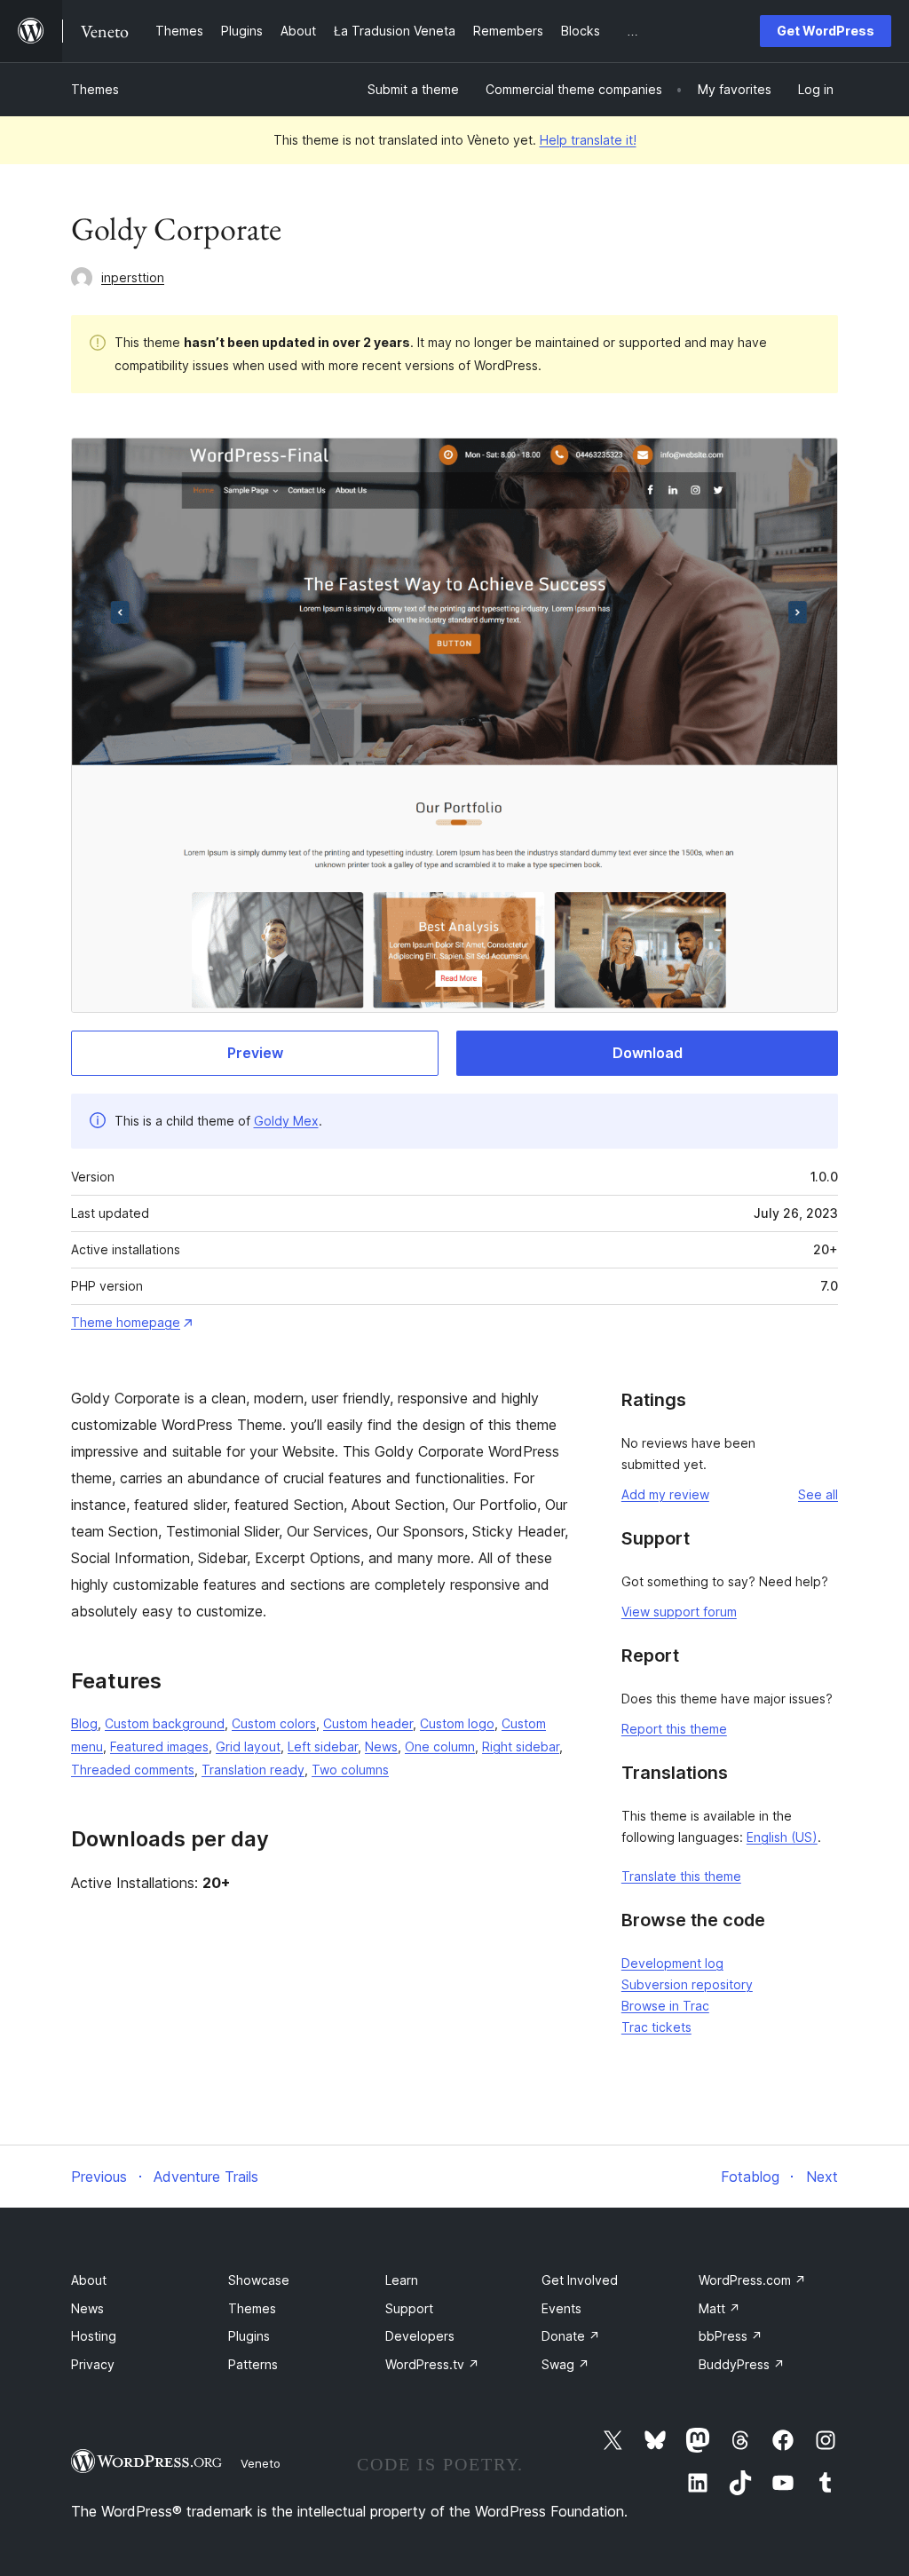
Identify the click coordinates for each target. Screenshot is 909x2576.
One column (440, 1746)
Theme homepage (126, 1322)
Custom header (368, 1723)
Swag (565, 2364)
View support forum (679, 1612)
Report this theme (674, 1729)
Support (409, 2308)
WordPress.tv (432, 2364)
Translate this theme (681, 1876)
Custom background (165, 1723)
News (381, 1746)
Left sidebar (323, 1746)
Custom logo (457, 1723)
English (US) (782, 1837)
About (89, 2280)
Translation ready (253, 1770)
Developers (420, 2336)
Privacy (93, 2364)
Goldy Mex (286, 1121)
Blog (84, 1723)
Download (648, 1053)
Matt (719, 2308)
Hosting (94, 2336)
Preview (255, 1053)
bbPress (731, 2336)
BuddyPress (742, 2364)
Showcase (259, 2280)
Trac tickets (656, 2027)
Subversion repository (687, 1984)
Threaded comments (133, 1770)
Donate (571, 2336)
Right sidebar (521, 1746)
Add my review (665, 1494)
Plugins (249, 2336)
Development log (672, 1963)
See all (818, 1494)
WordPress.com (752, 2280)
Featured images (159, 1746)
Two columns (350, 1770)
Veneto (261, 2463)
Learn (402, 2280)
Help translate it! (588, 140)
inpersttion (133, 277)
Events (561, 2308)
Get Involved (580, 2280)
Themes (95, 89)
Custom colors (274, 1723)
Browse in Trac (665, 2006)
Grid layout (248, 1746)
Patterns (253, 2364)
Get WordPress (826, 31)
